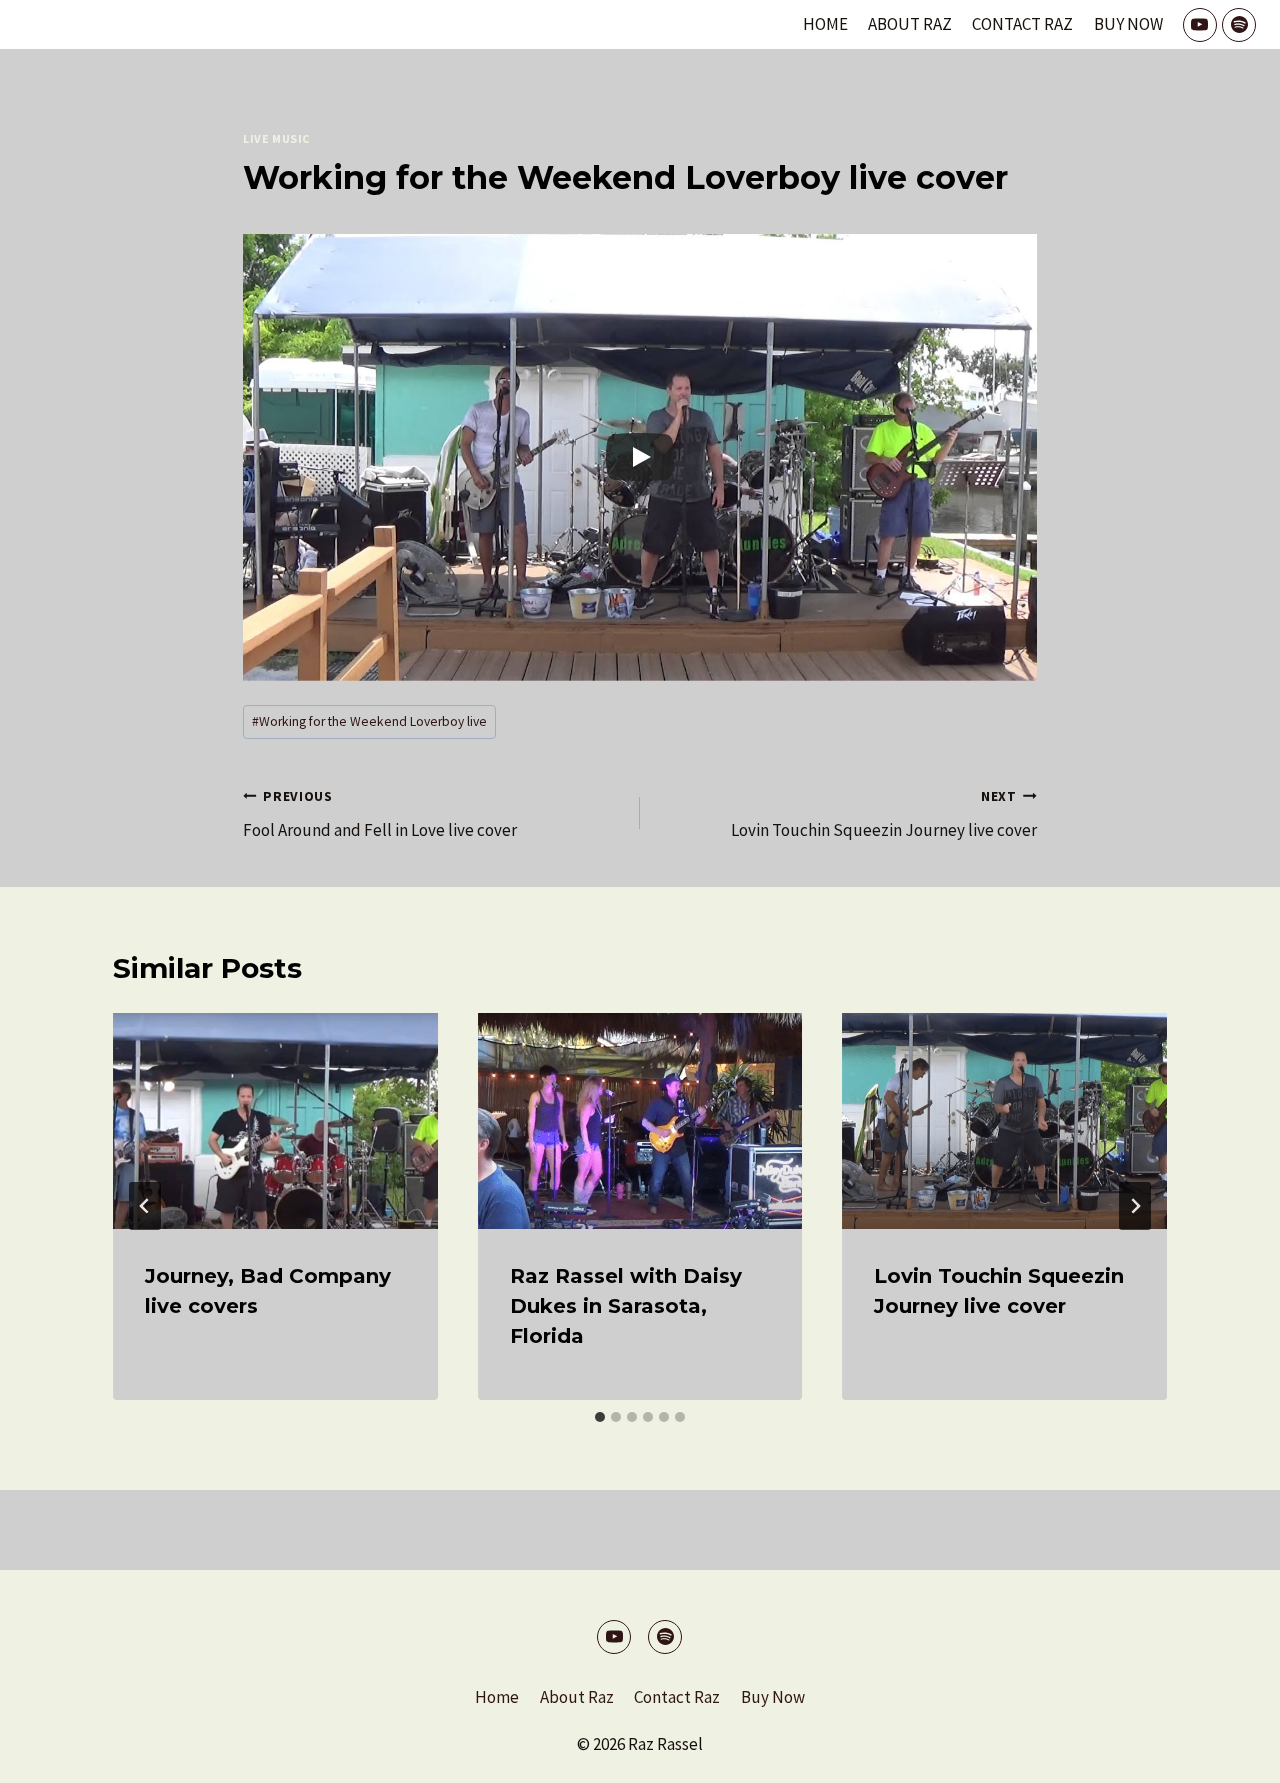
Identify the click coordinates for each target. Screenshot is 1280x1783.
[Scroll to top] (1229, 1752)
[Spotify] (1239, 25)
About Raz (910, 24)
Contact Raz (1022, 24)
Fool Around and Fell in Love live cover (380, 815)
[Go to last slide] (145, 1206)
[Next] (1135, 1206)
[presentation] (275, 1121)
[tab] (600, 1417)
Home (825, 24)
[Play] (640, 457)
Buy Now (1128, 24)
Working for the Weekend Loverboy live (369, 721)
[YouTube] (1200, 25)
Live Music (276, 138)
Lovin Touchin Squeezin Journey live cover (884, 815)
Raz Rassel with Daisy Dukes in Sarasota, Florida (626, 1306)
